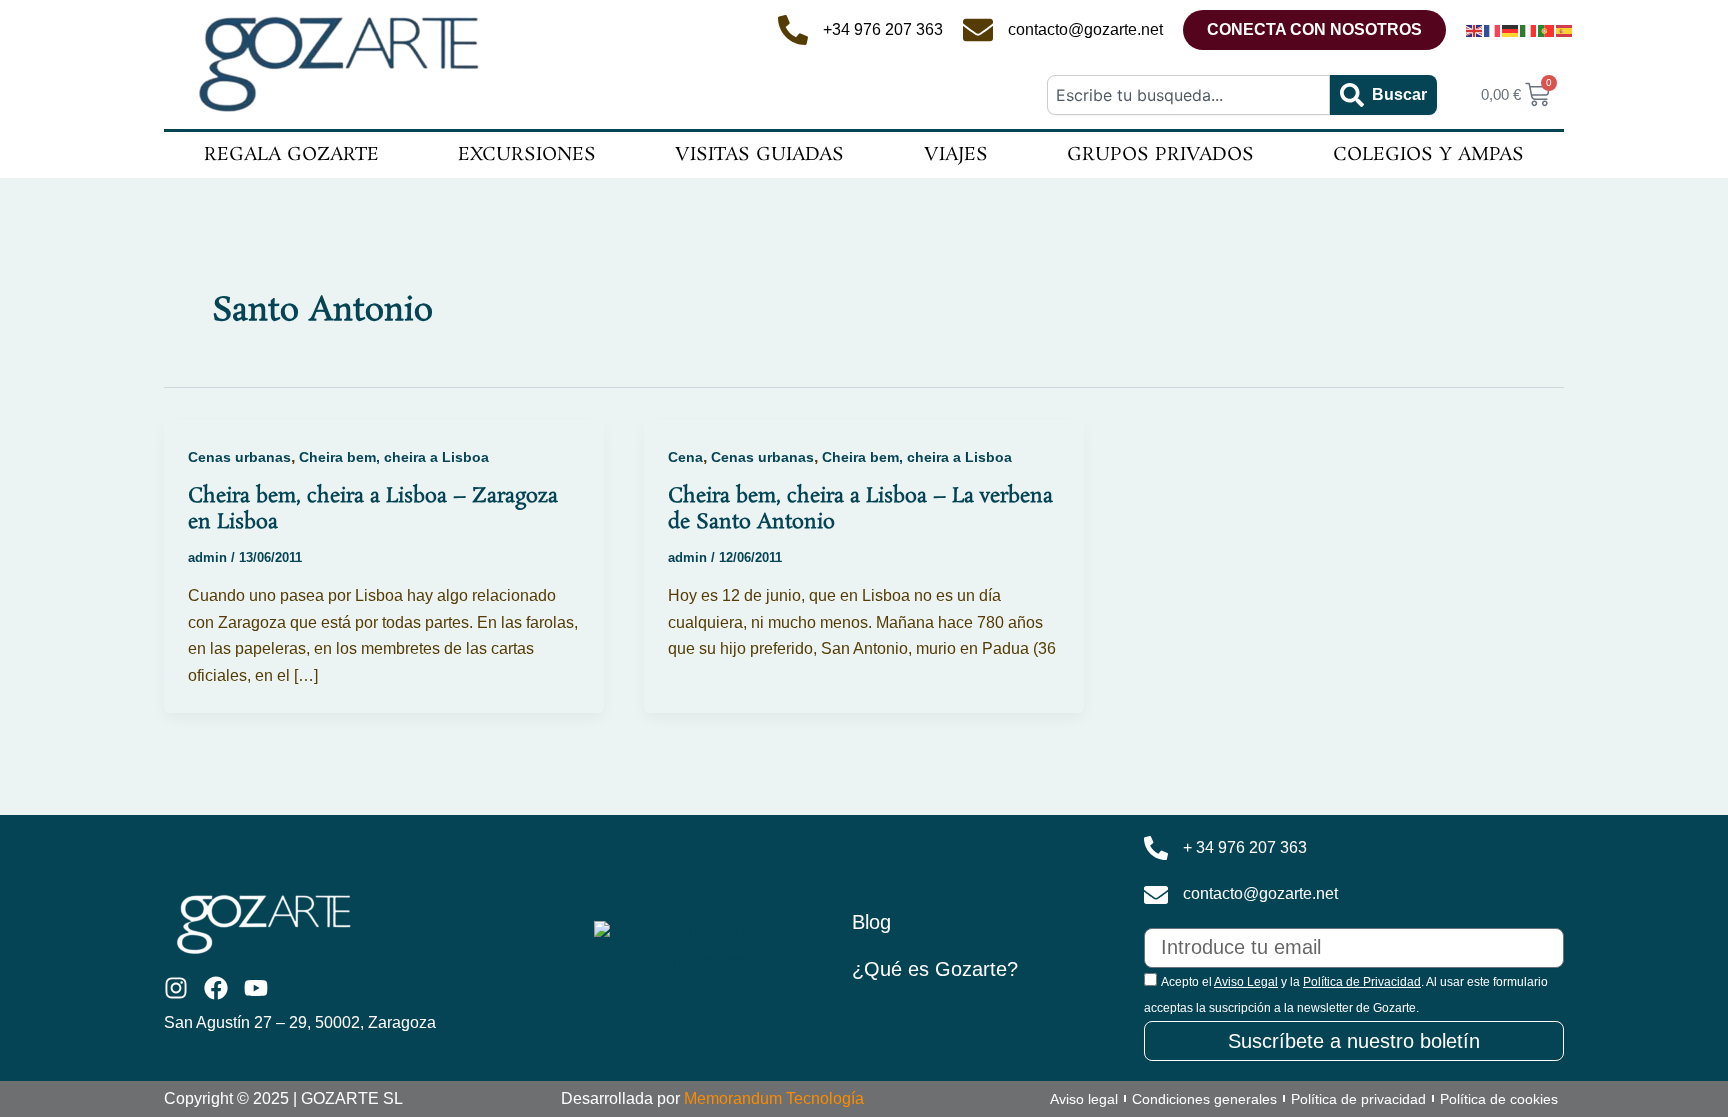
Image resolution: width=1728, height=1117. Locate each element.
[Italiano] (1529, 30)
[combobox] (1188, 95)
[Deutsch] (1511, 30)
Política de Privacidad (1362, 982)
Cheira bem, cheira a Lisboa (394, 457)
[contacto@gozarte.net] (978, 30)
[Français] (1493, 30)
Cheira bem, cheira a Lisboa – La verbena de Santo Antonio (860, 509)
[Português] (1547, 30)
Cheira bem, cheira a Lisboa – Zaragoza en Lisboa (373, 509)
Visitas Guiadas (759, 155)
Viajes (956, 155)
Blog (871, 922)
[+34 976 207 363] (793, 30)
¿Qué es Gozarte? (935, 969)
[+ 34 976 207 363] (1156, 848)
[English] (1475, 30)
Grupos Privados (1160, 155)
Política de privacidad (1358, 1099)
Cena (685, 457)
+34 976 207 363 (883, 29)
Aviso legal (1084, 1099)
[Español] (1565, 30)
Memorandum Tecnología (774, 1098)
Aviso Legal (1246, 982)
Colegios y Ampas (1428, 155)
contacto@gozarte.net (1085, 29)
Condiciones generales (1204, 1099)
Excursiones (527, 155)
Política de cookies (1499, 1099)
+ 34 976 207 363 (1245, 847)
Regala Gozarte (291, 155)
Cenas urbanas (239, 457)
